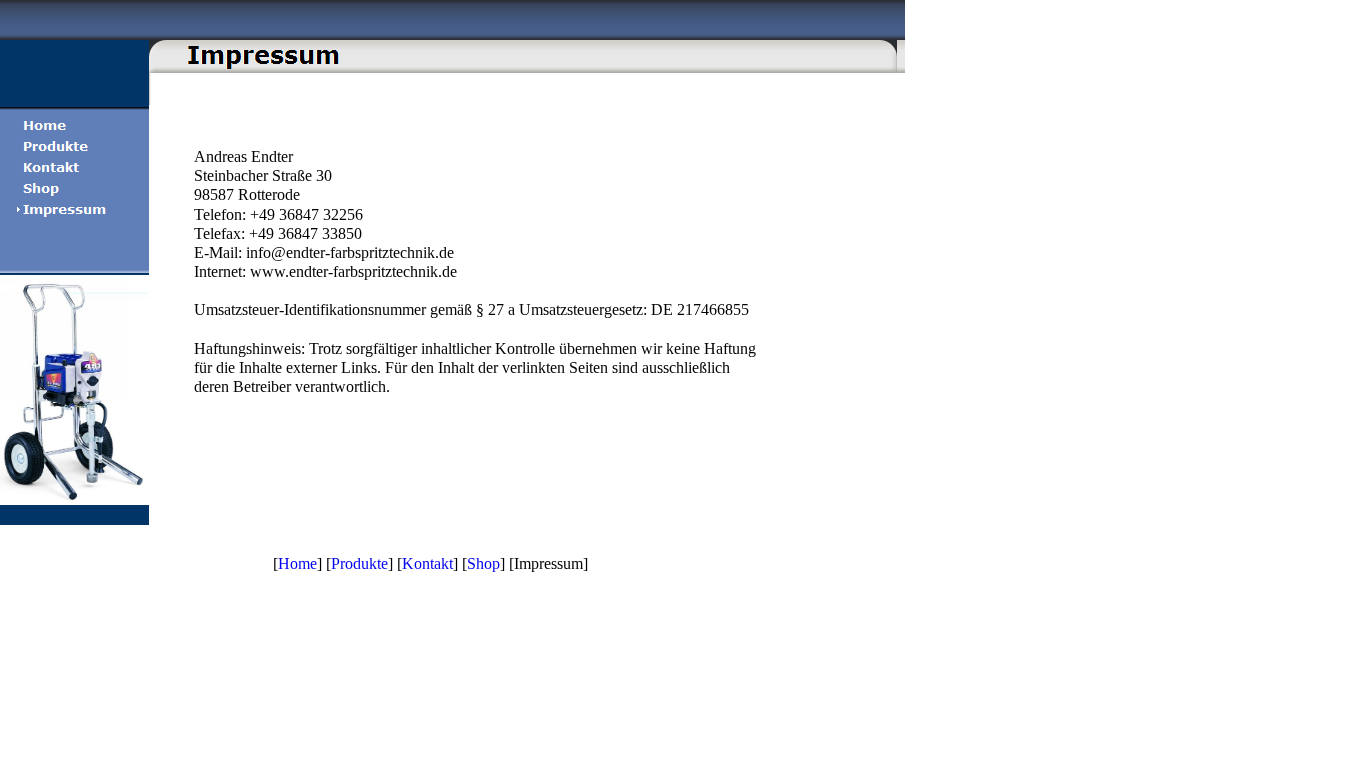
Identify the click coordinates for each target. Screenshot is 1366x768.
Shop (483, 563)
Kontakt (427, 563)
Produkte (359, 563)
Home (297, 563)
